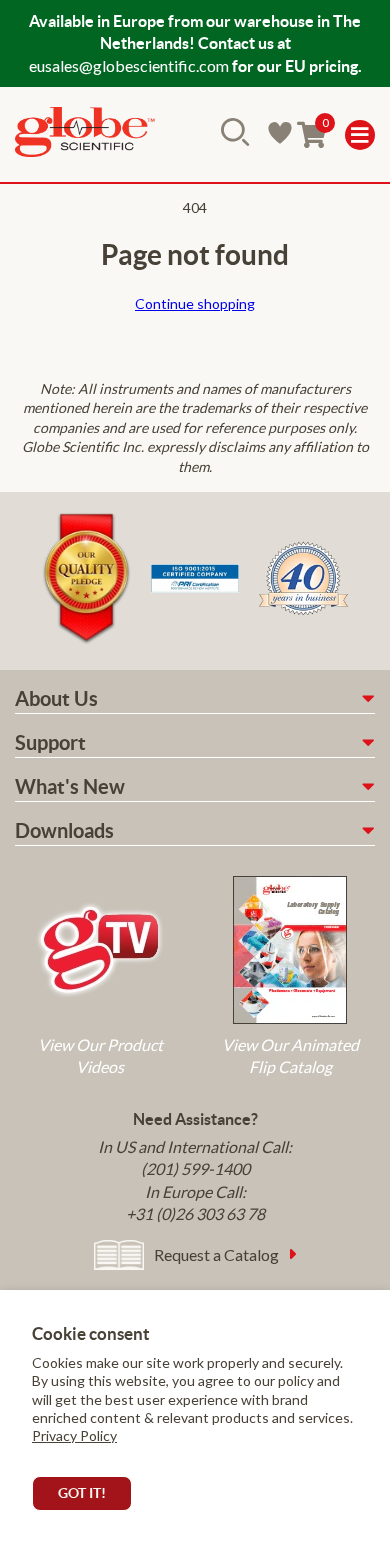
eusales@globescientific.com (129, 65)
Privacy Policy (74, 1435)
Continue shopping (195, 303)
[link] (85, 134)
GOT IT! (82, 1493)
